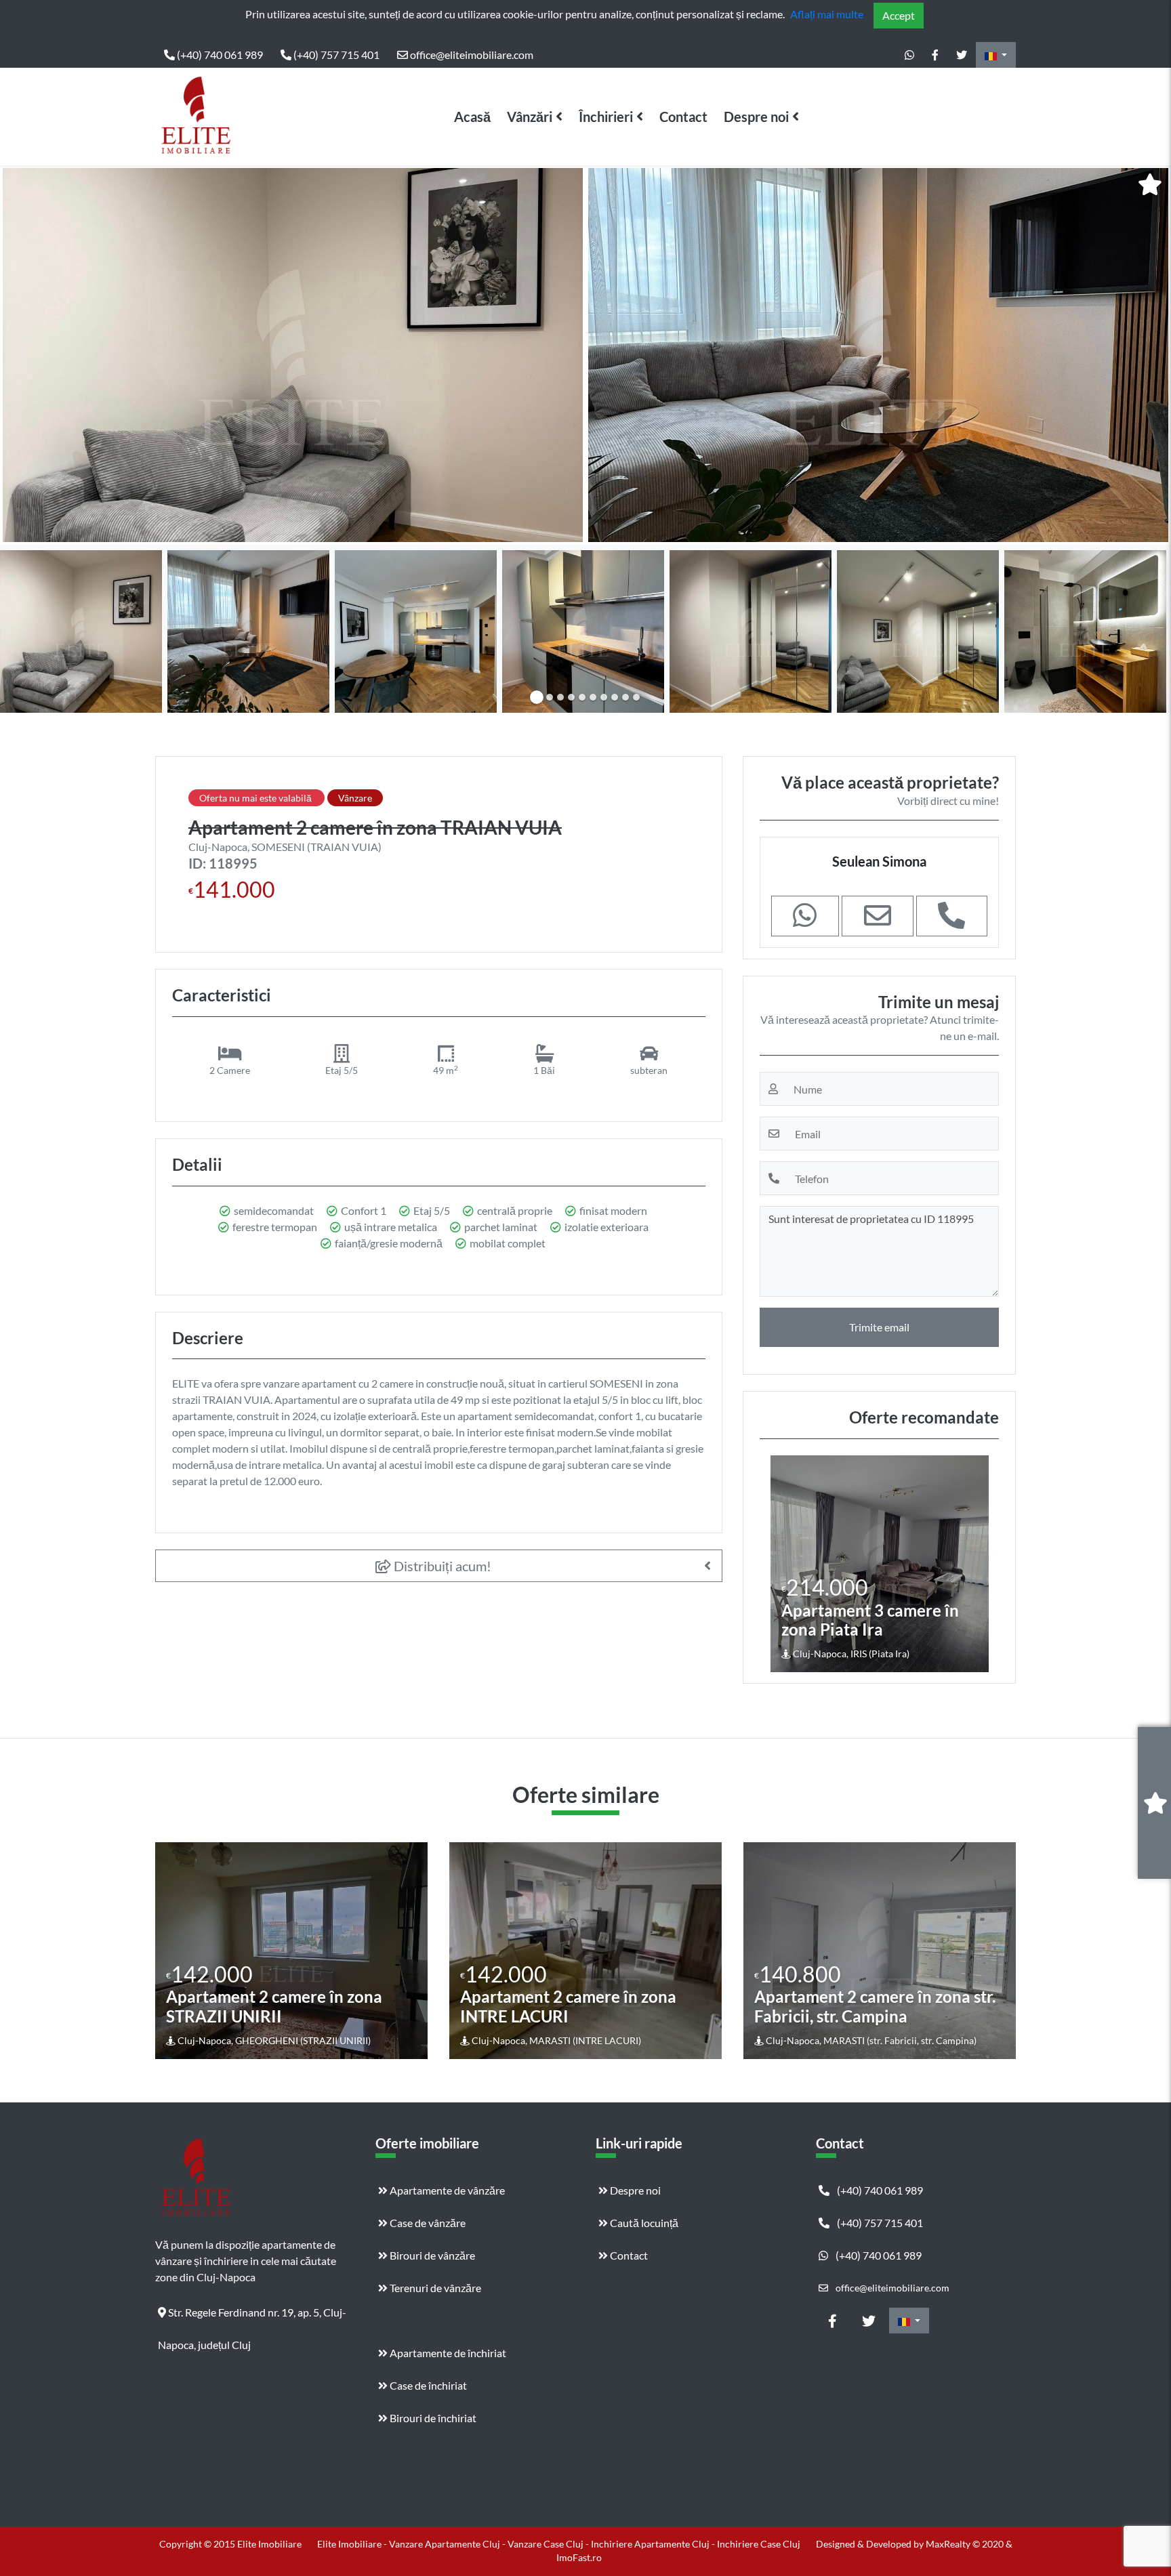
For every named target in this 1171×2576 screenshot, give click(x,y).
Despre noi (756, 117)
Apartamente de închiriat (447, 2353)
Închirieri (606, 117)
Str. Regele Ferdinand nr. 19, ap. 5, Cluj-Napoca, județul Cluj (252, 2317)
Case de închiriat (427, 2385)
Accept (899, 15)
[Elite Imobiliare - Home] (196, 117)
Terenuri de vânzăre (434, 2288)
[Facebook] (935, 55)
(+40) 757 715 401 (335, 55)
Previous (24, 355)
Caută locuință (643, 2223)
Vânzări (530, 117)
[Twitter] (962, 55)
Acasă (472, 117)
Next (1150, 355)
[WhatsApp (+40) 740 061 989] (909, 55)
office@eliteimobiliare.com (471, 55)
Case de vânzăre (427, 2223)
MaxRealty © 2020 (966, 2544)
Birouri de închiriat (432, 2418)
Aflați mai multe (827, 14)
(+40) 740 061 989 (219, 55)
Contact (683, 117)
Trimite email (879, 1327)
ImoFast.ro (579, 2557)
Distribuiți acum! (441, 1566)
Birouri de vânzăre (431, 2255)
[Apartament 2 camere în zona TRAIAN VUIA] (293, 355)
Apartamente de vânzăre (446, 2190)
